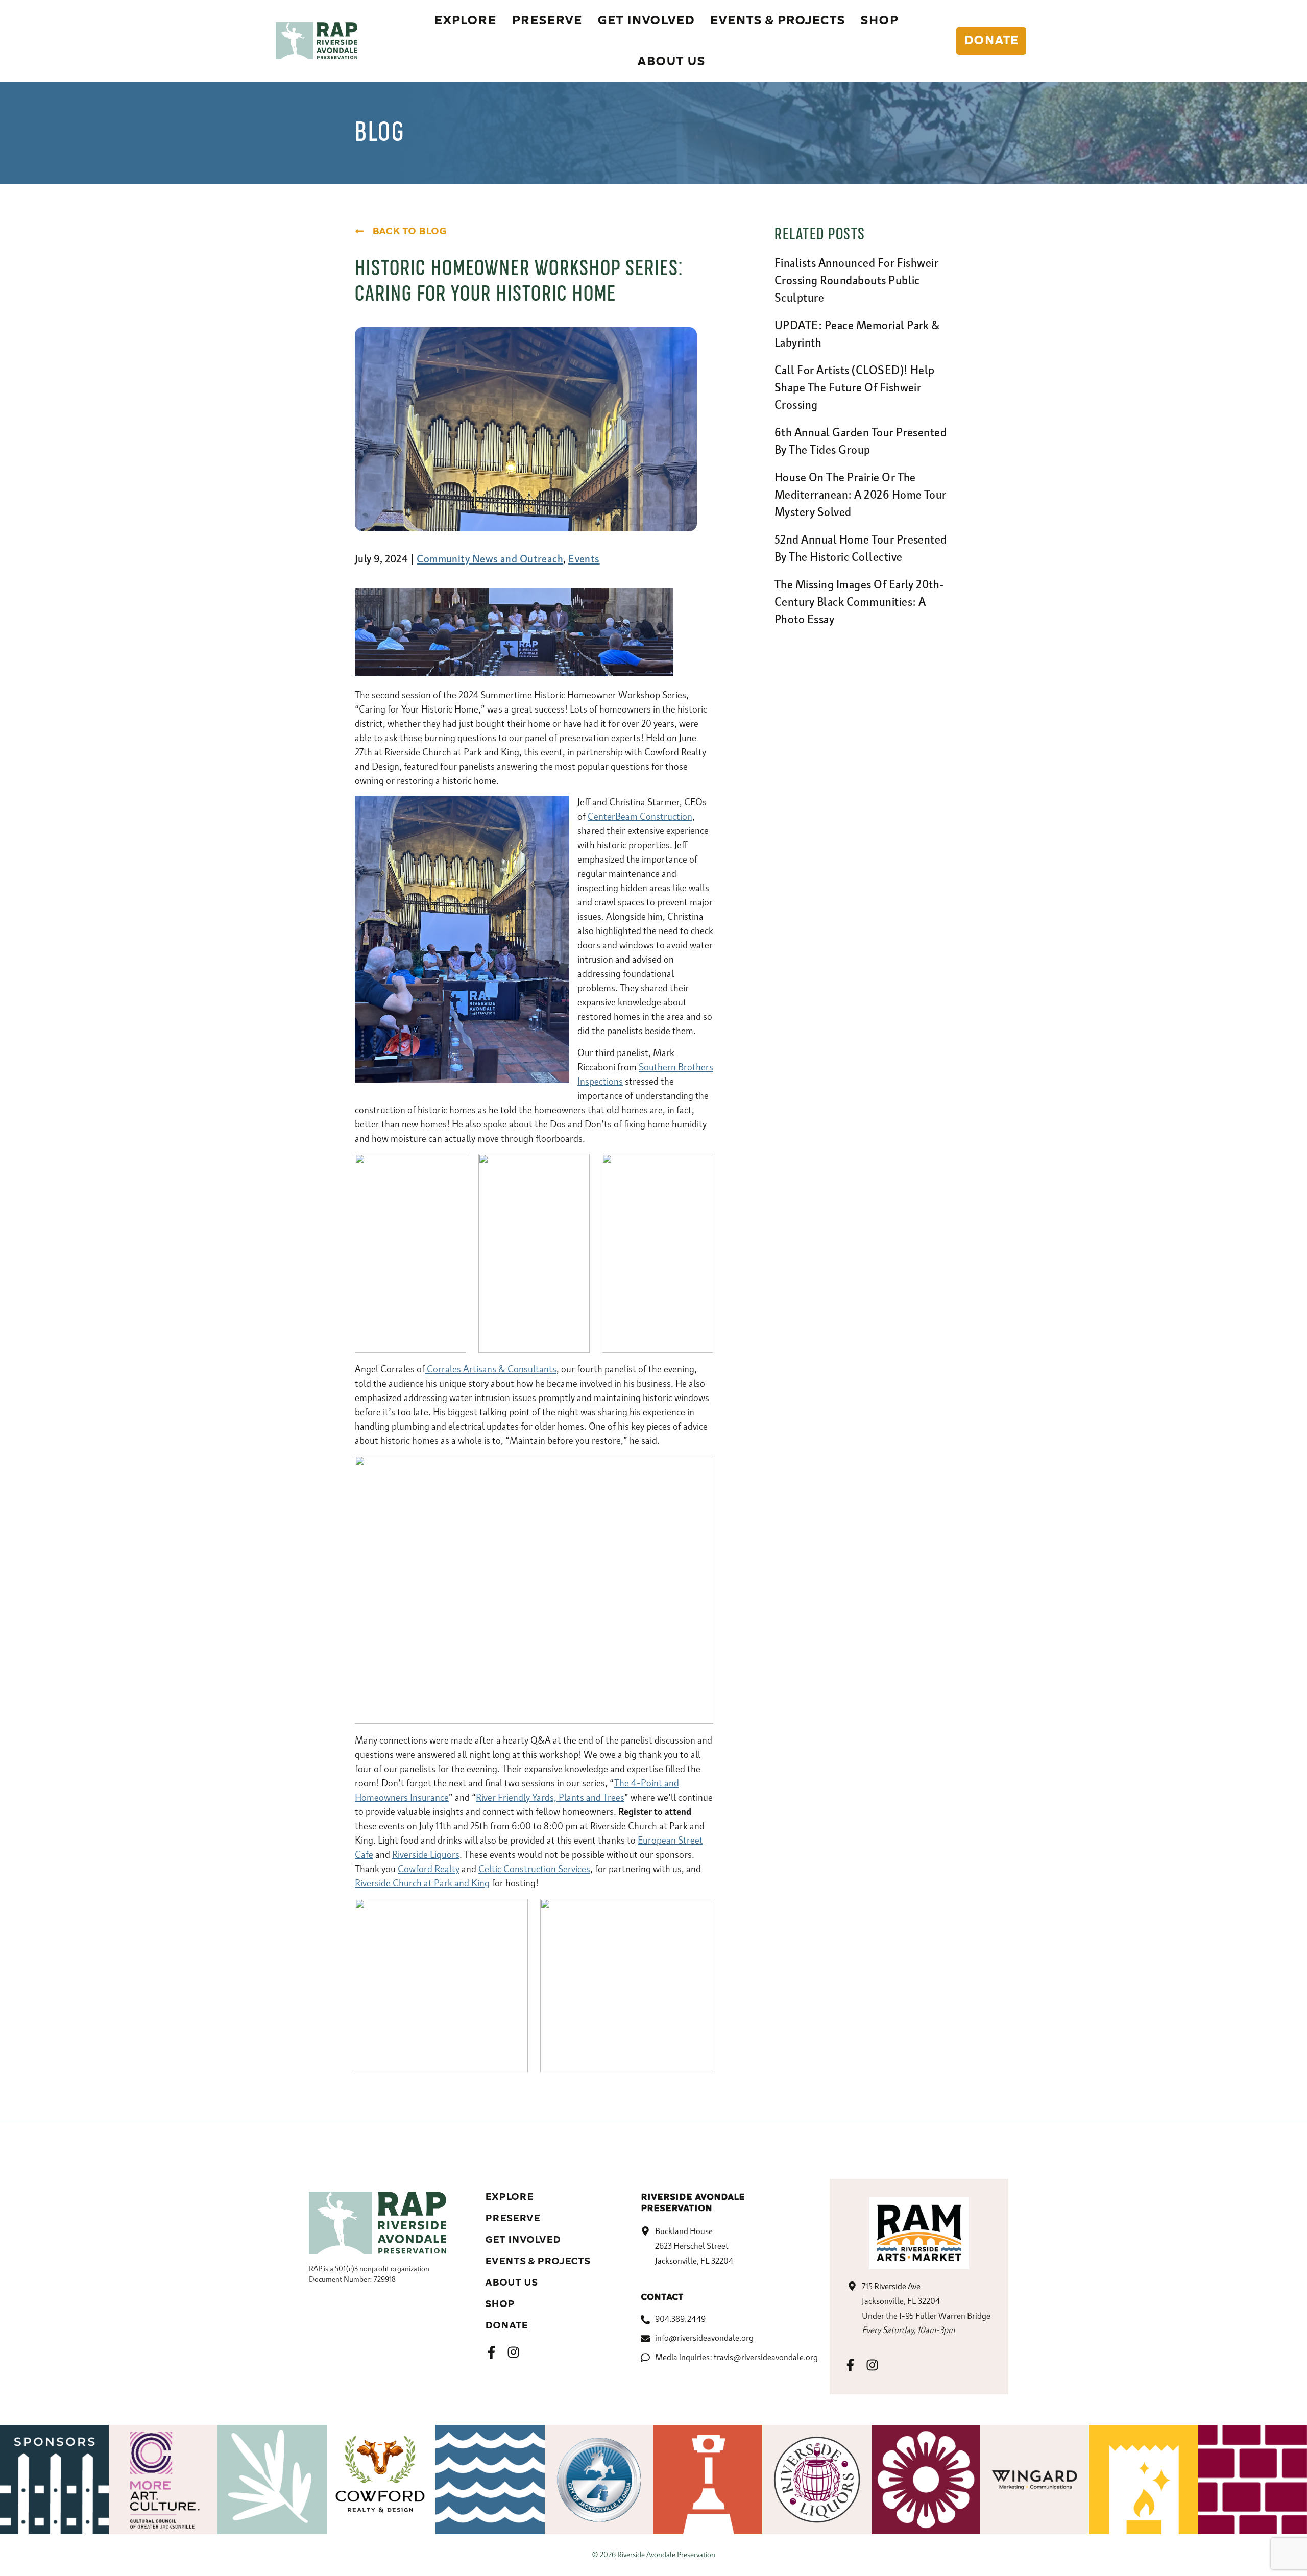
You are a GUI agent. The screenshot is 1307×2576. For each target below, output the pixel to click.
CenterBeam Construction (640, 817)
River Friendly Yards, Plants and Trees (550, 1798)
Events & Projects (538, 2261)
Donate (506, 2325)
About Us (511, 2283)
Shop (500, 2304)
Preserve (513, 2218)
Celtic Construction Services (534, 1870)
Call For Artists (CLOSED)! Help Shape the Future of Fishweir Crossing (855, 388)
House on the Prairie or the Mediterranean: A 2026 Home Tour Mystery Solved (861, 496)
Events (584, 559)
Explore (509, 2197)
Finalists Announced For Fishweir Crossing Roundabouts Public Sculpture (856, 281)
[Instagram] (513, 2352)
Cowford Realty (429, 1870)
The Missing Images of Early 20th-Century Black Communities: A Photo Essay (860, 603)
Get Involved (523, 2240)
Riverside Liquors (426, 1855)
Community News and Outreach (490, 559)
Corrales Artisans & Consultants (491, 1370)
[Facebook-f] (491, 2352)
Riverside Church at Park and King (422, 1884)
